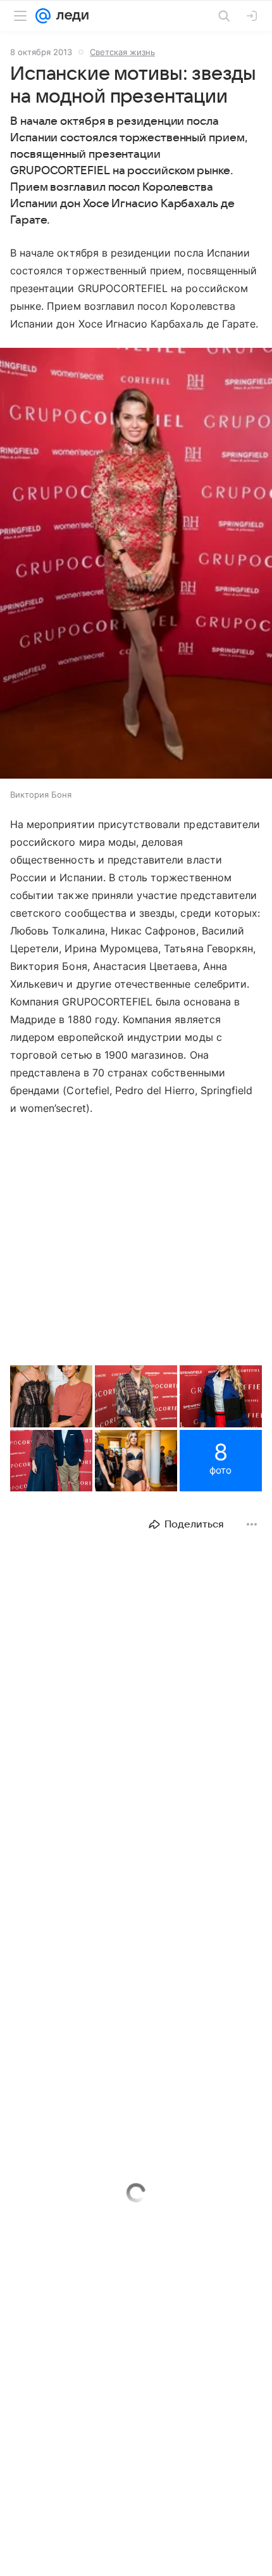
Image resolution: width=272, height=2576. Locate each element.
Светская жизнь (122, 52)
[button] (136, 564)
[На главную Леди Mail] (70, 16)
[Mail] (43, 16)
